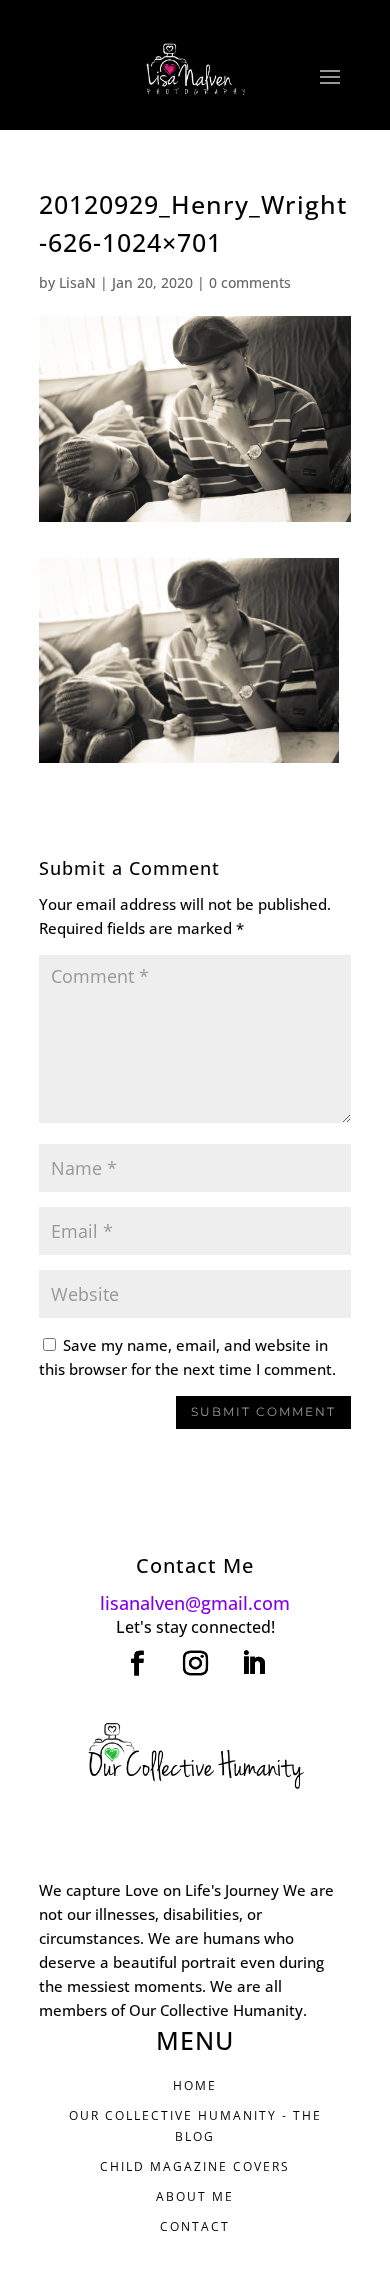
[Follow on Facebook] (137, 1664)
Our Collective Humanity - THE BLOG (195, 2125)
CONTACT (195, 2226)
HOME (195, 2085)
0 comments (250, 282)
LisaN (77, 282)
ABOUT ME (195, 2196)
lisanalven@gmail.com (195, 1603)
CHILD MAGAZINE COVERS (195, 2166)
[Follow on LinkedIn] (253, 1664)
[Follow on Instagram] (195, 1664)
